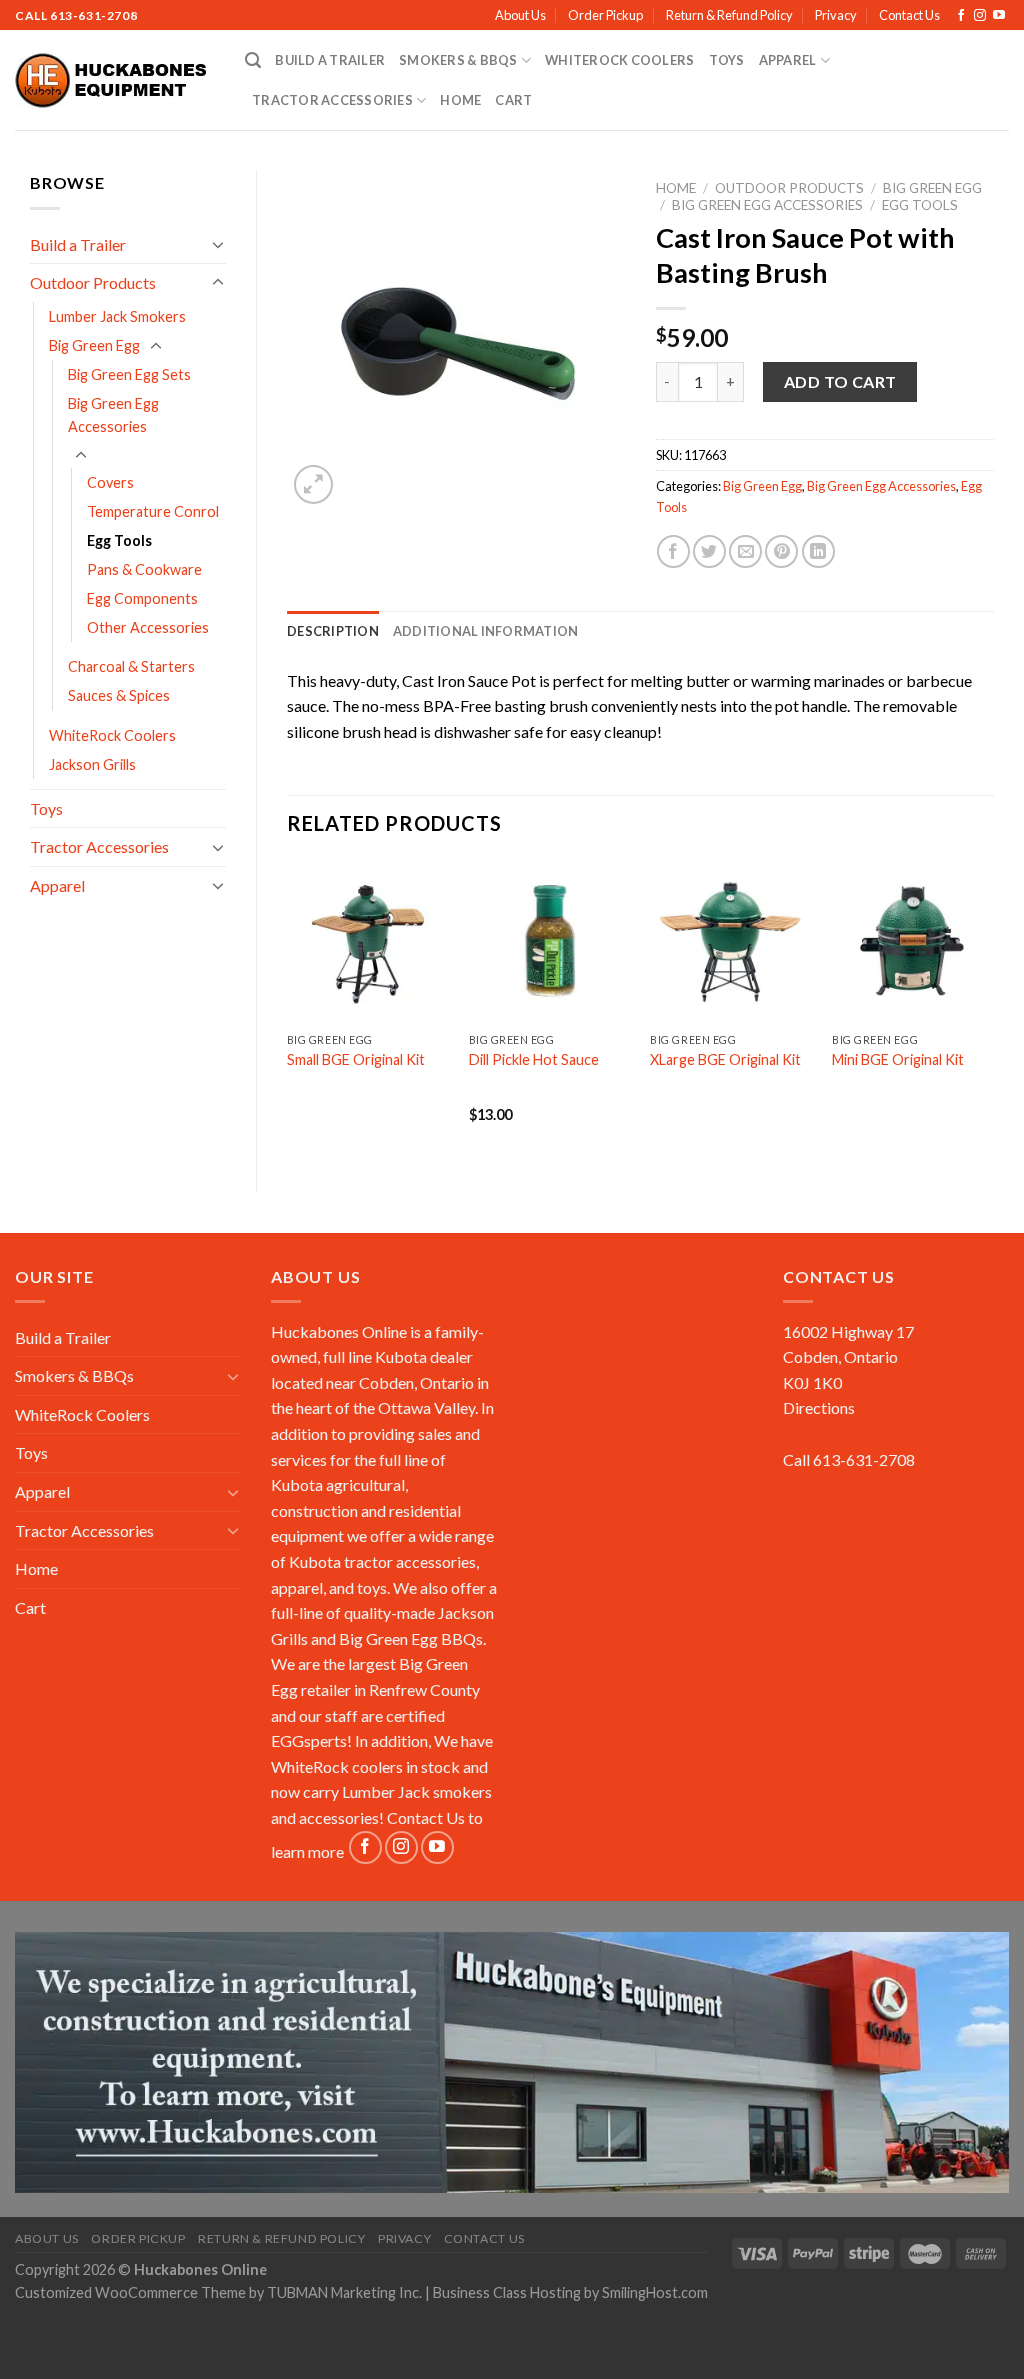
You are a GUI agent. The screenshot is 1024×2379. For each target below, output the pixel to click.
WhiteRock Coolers (619, 60)
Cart (513, 100)
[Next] (993, 1009)
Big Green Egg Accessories (113, 415)
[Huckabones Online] (115, 81)
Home (460, 100)
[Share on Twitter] (709, 551)
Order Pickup (605, 15)
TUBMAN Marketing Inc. (344, 2292)
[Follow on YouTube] (999, 16)
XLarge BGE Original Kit (725, 1059)
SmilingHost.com (655, 2292)
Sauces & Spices (119, 695)
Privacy (836, 15)
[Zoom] (313, 484)
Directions (819, 1407)
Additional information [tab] (486, 631)
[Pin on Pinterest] (781, 551)
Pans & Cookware (144, 569)
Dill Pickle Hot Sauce (534, 1059)
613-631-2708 (93, 15)
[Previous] (288, 1009)
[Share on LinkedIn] (818, 551)
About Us (520, 15)
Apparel (788, 60)
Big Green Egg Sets (129, 374)
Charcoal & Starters (131, 666)
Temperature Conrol (153, 511)
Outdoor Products (93, 282)
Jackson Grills (92, 764)
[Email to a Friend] (745, 551)
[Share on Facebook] (673, 551)
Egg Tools (119, 540)
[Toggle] (218, 244)
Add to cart (840, 381)
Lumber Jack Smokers (117, 316)
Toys (727, 60)
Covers (110, 482)
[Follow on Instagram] (980, 16)
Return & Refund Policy (729, 15)
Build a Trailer (330, 60)
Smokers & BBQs (458, 60)
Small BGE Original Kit (356, 1059)
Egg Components (142, 598)
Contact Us (909, 15)
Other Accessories (148, 627)
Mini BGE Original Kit (898, 1059)
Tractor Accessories (332, 100)
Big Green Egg (94, 345)
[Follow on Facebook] (961, 16)
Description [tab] (333, 631)
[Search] (253, 60)
